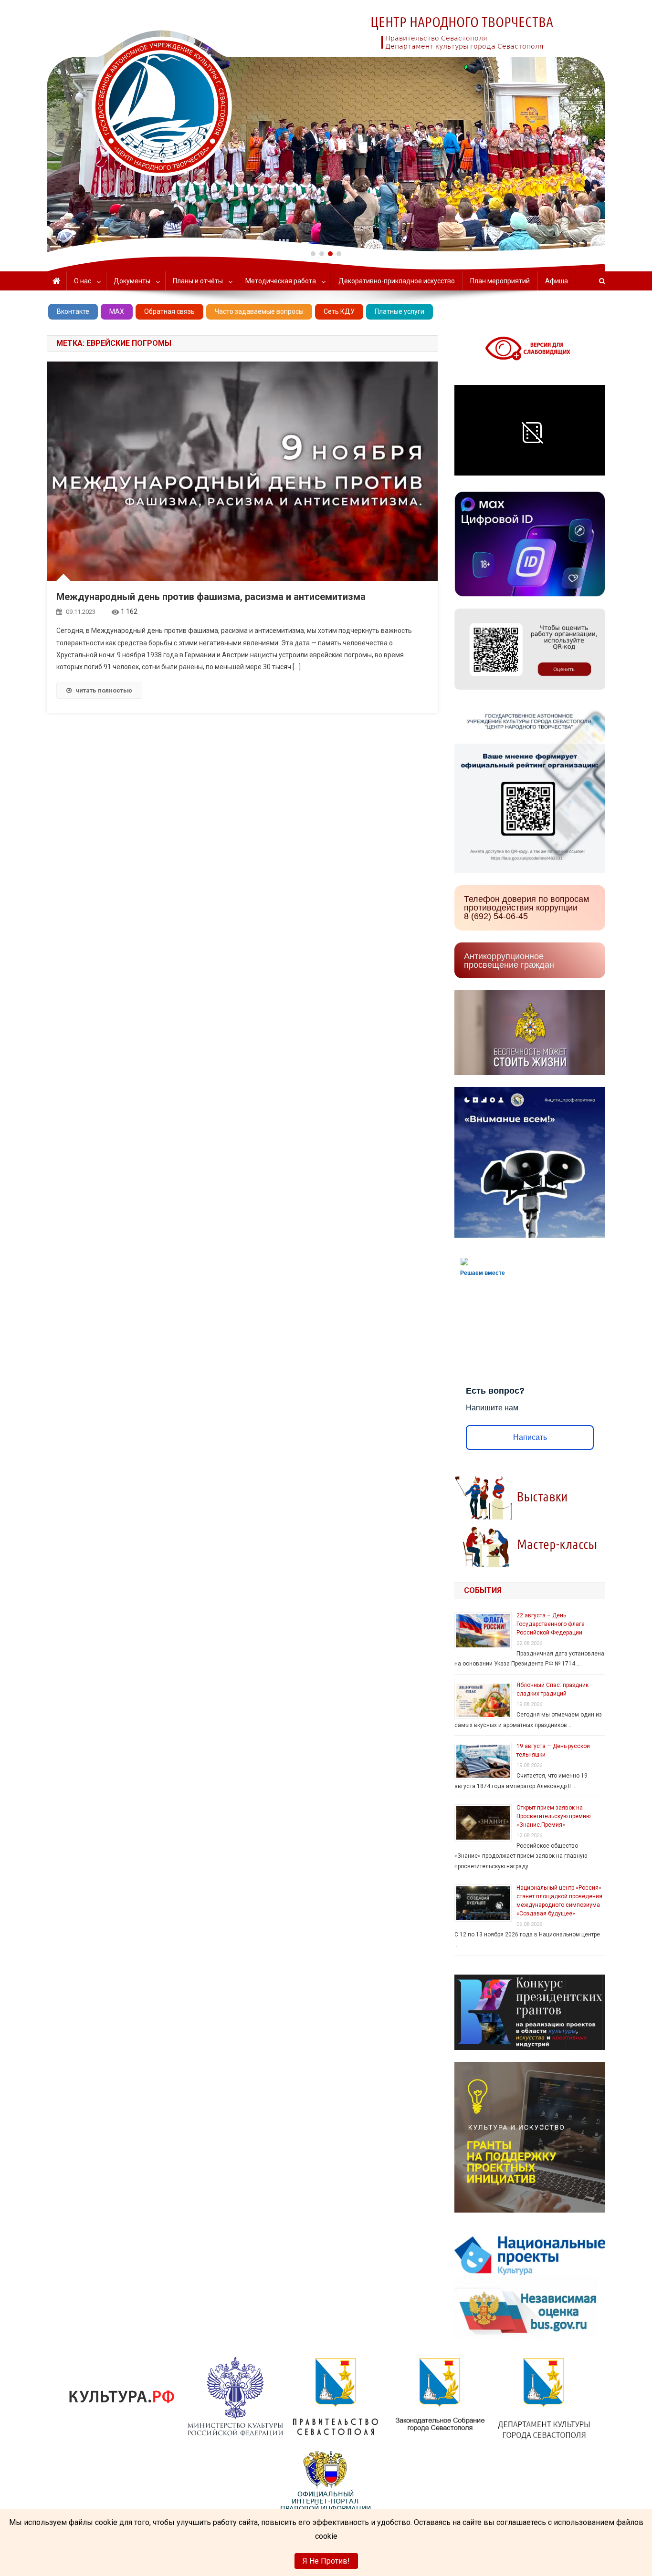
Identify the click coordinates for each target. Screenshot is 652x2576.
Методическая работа (281, 281)
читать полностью (104, 690)
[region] (326, 126)
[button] (313, 254)
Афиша (557, 281)
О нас (83, 281)
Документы (132, 281)
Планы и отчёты (198, 281)
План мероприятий (500, 281)
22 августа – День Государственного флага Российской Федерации (551, 1624)
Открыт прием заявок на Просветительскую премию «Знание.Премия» (553, 1816)
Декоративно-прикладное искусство (397, 281)
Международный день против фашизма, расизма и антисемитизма (211, 597)
